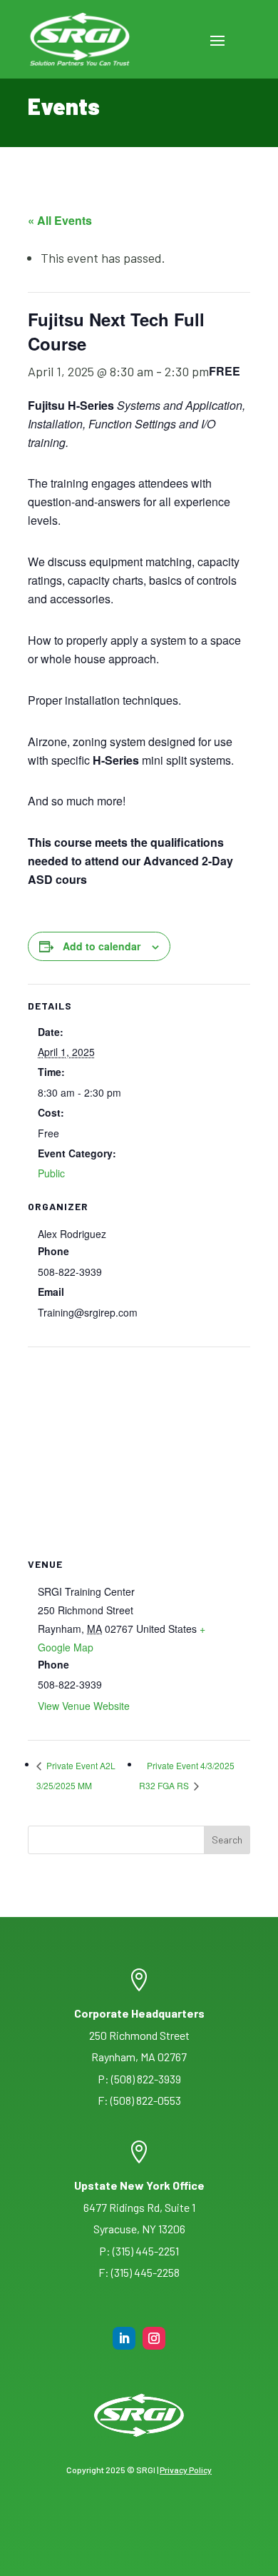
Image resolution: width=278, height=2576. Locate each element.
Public (51, 1173)
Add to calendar (102, 946)
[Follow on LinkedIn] (124, 2338)
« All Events (60, 220)
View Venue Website (84, 1706)
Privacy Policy (186, 2470)
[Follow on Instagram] (154, 2338)
